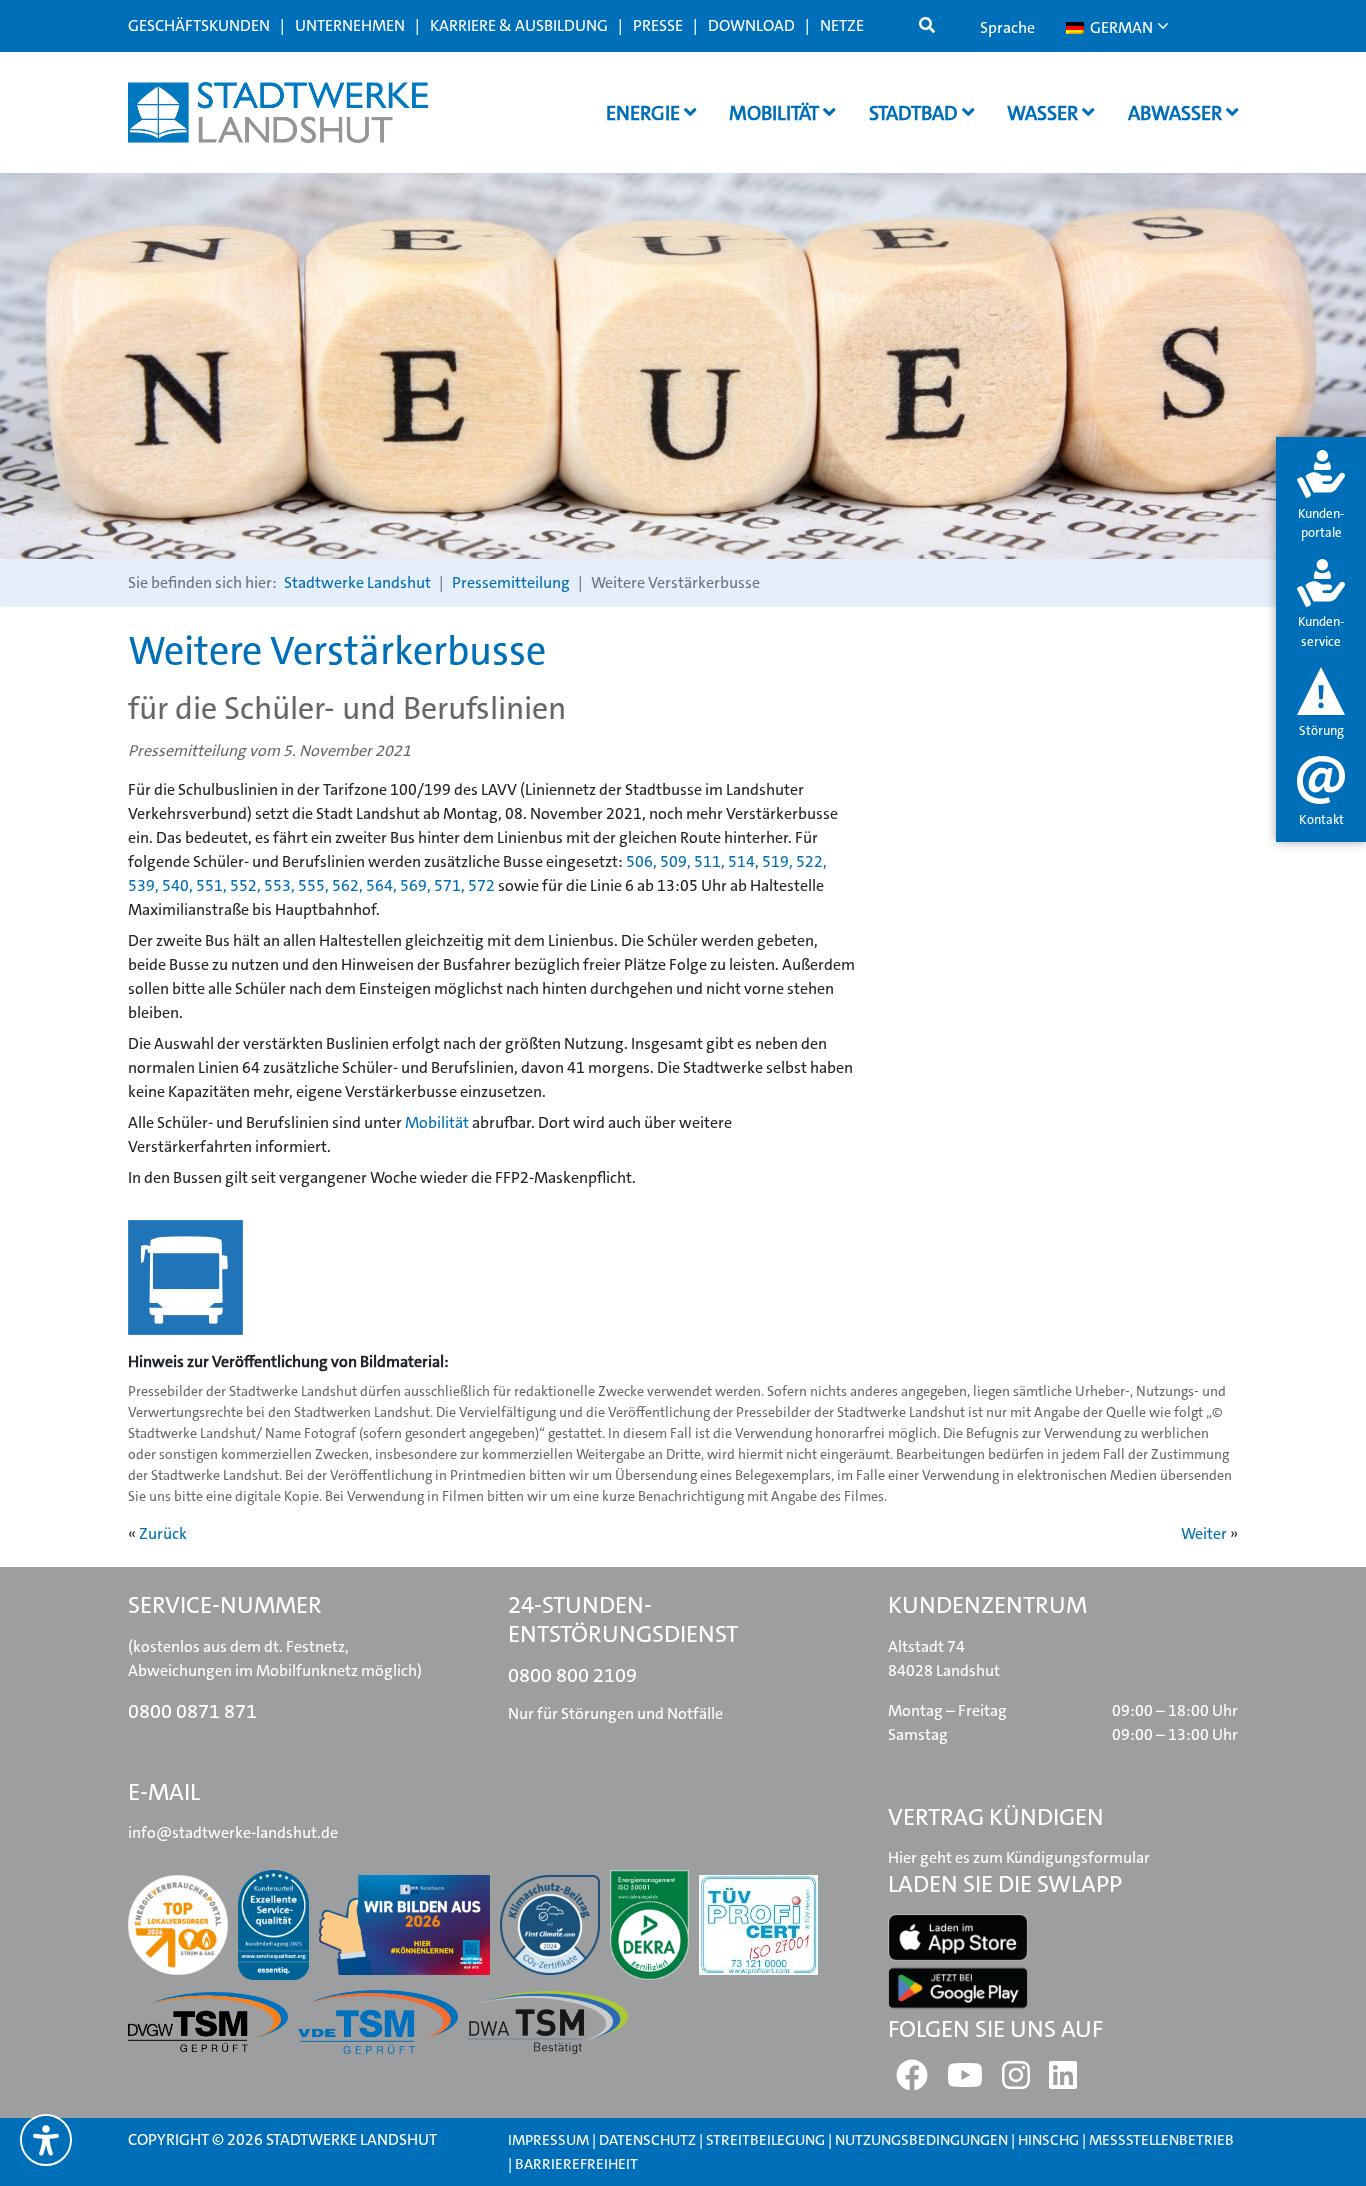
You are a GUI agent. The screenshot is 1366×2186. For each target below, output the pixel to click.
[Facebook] (912, 2081)
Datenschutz (647, 2140)
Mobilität (776, 113)
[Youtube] (965, 2081)
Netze (842, 25)
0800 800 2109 (572, 1675)
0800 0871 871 (192, 1711)
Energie (645, 113)
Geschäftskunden (199, 25)
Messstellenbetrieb (1161, 2140)
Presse (658, 25)
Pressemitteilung (511, 582)
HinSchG (1048, 2140)
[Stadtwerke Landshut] (278, 112)
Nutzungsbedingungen (923, 2140)
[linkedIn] (1063, 2081)
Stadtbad (915, 113)
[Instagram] (1016, 2081)
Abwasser (1177, 113)
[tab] (1321, 496)
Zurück (163, 1533)
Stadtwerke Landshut (357, 582)
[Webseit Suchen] (927, 26)
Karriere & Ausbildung (519, 25)
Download (751, 25)
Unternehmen (350, 25)
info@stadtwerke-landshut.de (233, 1832)
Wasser (1044, 113)
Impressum (548, 2140)
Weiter (1204, 1533)
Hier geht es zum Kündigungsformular (1019, 1857)
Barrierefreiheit (576, 2164)
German (1120, 27)
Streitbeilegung (765, 2140)
